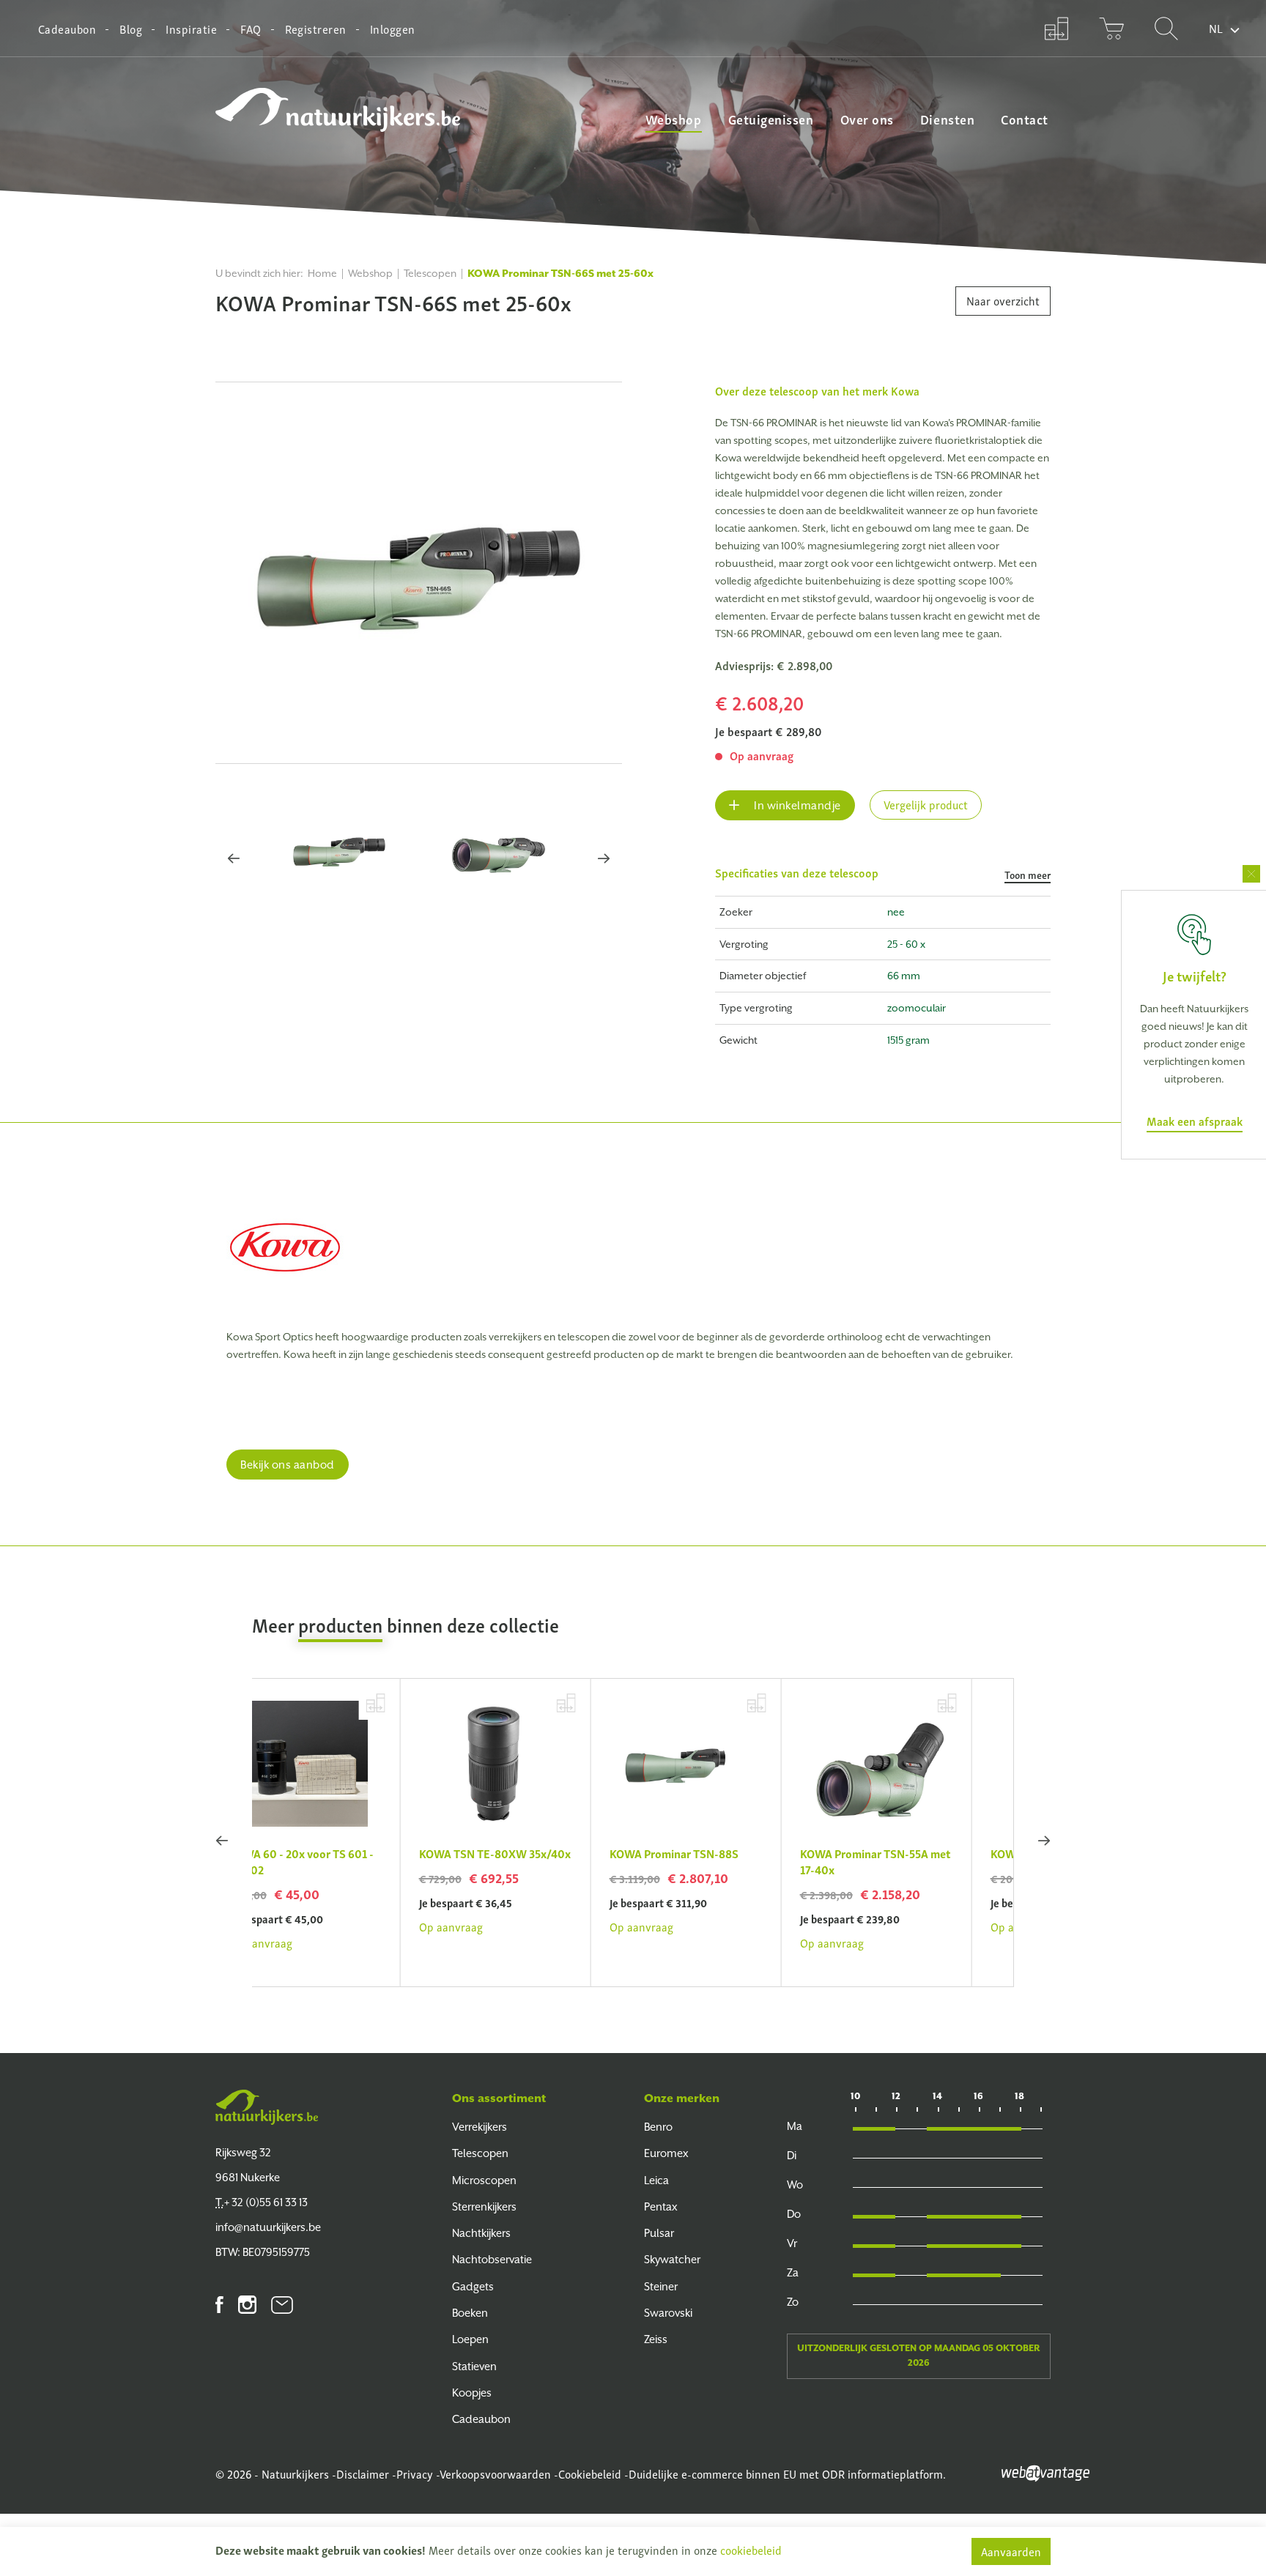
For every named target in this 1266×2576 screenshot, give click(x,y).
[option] (419, 573)
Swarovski (668, 2313)
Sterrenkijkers (484, 2206)
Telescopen (430, 273)
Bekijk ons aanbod (288, 1465)
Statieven (474, 2366)
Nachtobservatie (492, 2259)
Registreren (316, 29)
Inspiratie (191, 29)
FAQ (251, 29)
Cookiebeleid (590, 2473)
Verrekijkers (480, 2127)
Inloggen (393, 29)
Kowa (905, 390)
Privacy (415, 2473)
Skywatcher (672, 2259)
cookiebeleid (751, 2550)
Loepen (470, 2339)
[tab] (883, 880)
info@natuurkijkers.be (268, 2227)
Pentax (661, 2206)
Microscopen (484, 2180)
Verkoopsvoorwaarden (495, 2473)
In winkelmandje (796, 805)
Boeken (470, 2313)
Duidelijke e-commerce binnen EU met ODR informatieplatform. (787, 2473)
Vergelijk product (926, 804)
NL (1216, 28)
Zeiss (656, 2339)
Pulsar (659, 2233)
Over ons (867, 119)
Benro (658, 2127)
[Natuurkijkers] (267, 2107)
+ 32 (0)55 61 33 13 (262, 2202)
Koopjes (472, 2393)
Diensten (947, 119)
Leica (656, 2180)
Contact (1025, 119)
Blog (131, 29)
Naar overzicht (1003, 300)
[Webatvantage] (1045, 2471)
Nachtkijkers (481, 2233)
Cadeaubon (67, 29)
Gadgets (473, 2286)
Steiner (661, 2286)
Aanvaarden (1011, 2551)
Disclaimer (363, 2473)
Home (322, 273)
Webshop (674, 119)
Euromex (666, 2153)
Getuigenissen (771, 119)
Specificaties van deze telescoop (883, 873)
